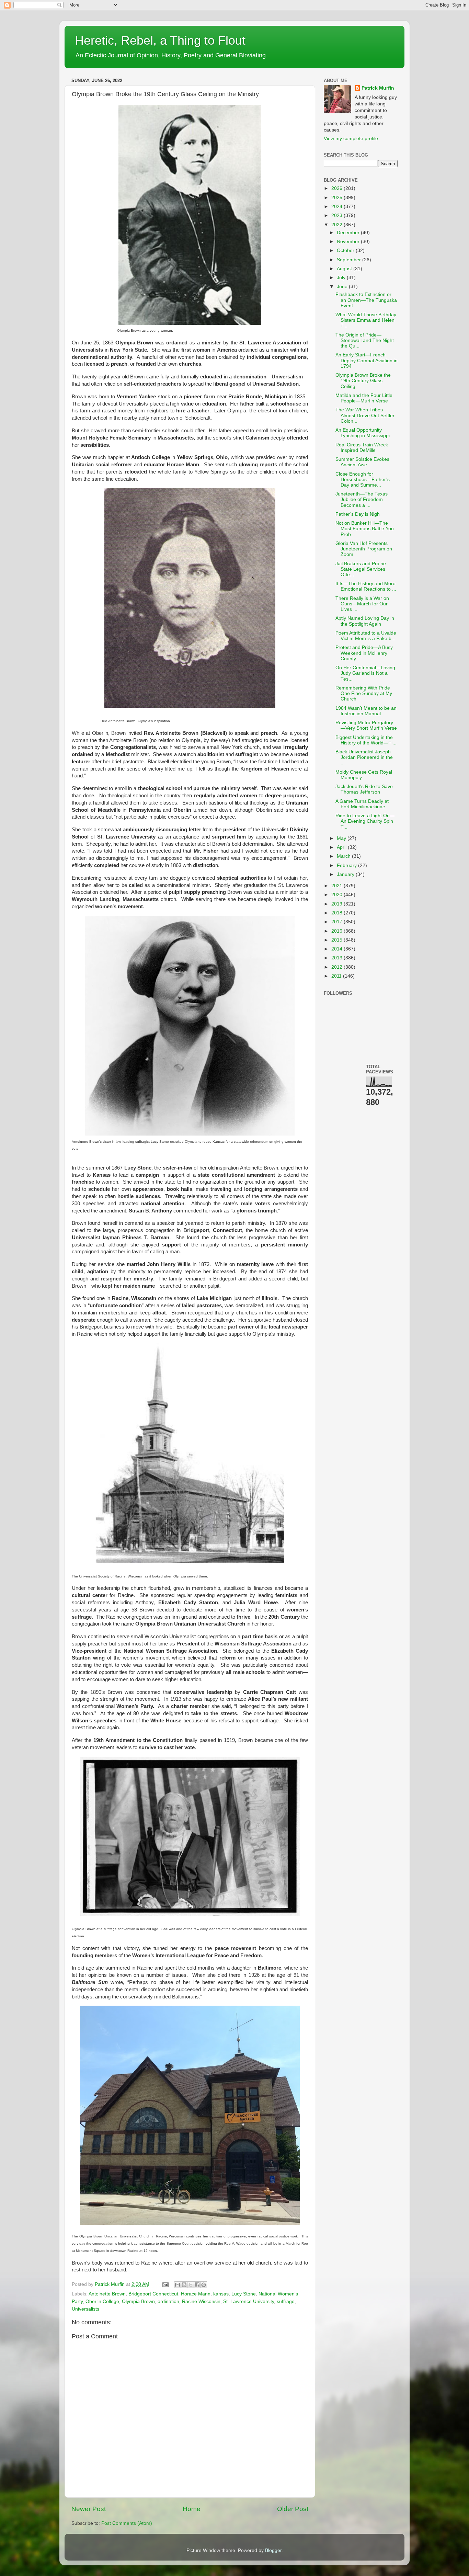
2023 (338, 215)
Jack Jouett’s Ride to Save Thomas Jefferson (364, 789)
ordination (168, 2301)
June (343, 287)
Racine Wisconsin (201, 2301)
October (346, 250)
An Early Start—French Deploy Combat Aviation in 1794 (367, 360)
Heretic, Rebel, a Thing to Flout (160, 40)
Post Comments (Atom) (127, 2523)
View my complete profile (351, 139)
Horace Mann (196, 2294)
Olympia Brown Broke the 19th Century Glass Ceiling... (363, 381)
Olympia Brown (138, 2301)
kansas (221, 2294)
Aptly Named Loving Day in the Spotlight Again (365, 621)
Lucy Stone (244, 2294)
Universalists (85, 2309)
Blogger (273, 2550)
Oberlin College (102, 2301)
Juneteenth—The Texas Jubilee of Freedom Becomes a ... (362, 499)
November (349, 242)
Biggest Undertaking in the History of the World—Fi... (366, 740)
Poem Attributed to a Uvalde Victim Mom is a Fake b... (366, 636)
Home (192, 2509)
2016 (338, 931)
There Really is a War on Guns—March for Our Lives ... (362, 604)
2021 (338, 886)
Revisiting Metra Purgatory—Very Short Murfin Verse (366, 725)
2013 (338, 958)
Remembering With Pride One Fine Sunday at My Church (364, 693)
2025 (338, 198)
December (349, 233)
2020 (338, 895)
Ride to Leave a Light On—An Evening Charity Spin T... (365, 821)
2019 (338, 904)
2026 (338, 188)
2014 (338, 949)
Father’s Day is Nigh (358, 514)
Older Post (293, 2509)
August (345, 269)
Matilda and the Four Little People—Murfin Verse (364, 398)
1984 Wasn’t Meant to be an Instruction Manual (366, 711)
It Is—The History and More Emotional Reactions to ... (366, 586)
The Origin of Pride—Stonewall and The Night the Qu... (365, 340)
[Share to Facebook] (197, 2285)
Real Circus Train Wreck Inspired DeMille (362, 448)
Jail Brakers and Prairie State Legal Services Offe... (361, 569)
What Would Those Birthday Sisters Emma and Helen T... (366, 320)
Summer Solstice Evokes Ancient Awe (362, 462)
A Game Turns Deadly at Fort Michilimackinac (362, 804)
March (344, 856)
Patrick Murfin (378, 88)
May (342, 838)
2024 (338, 207)
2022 (338, 225)
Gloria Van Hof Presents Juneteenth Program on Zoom (364, 549)
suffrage (286, 2301)
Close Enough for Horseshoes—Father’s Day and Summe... (363, 480)
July (342, 278)
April (342, 847)
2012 (338, 967)
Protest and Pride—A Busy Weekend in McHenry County (364, 653)
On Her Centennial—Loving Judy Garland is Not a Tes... (365, 673)
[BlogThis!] (184, 2285)
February (347, 865)
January (346, 874)
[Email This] (178, 2285)
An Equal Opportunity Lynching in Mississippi (363, 433)
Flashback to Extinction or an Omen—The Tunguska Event (366, 300)
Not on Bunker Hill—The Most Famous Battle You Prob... (365, 529)
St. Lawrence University (249, 2301)
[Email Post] (165, 2284)
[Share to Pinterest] (204, 2285)
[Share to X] (191, 2285)
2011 (337, 976)
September (350, 260)
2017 (338, 922)
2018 (338, 913)
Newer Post (89, 2509)
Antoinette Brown (107, 2294)
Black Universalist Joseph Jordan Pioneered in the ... (364, 757)
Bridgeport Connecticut (153, 2294)
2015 (338, 940)
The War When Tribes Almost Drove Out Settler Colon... (365, 415)
